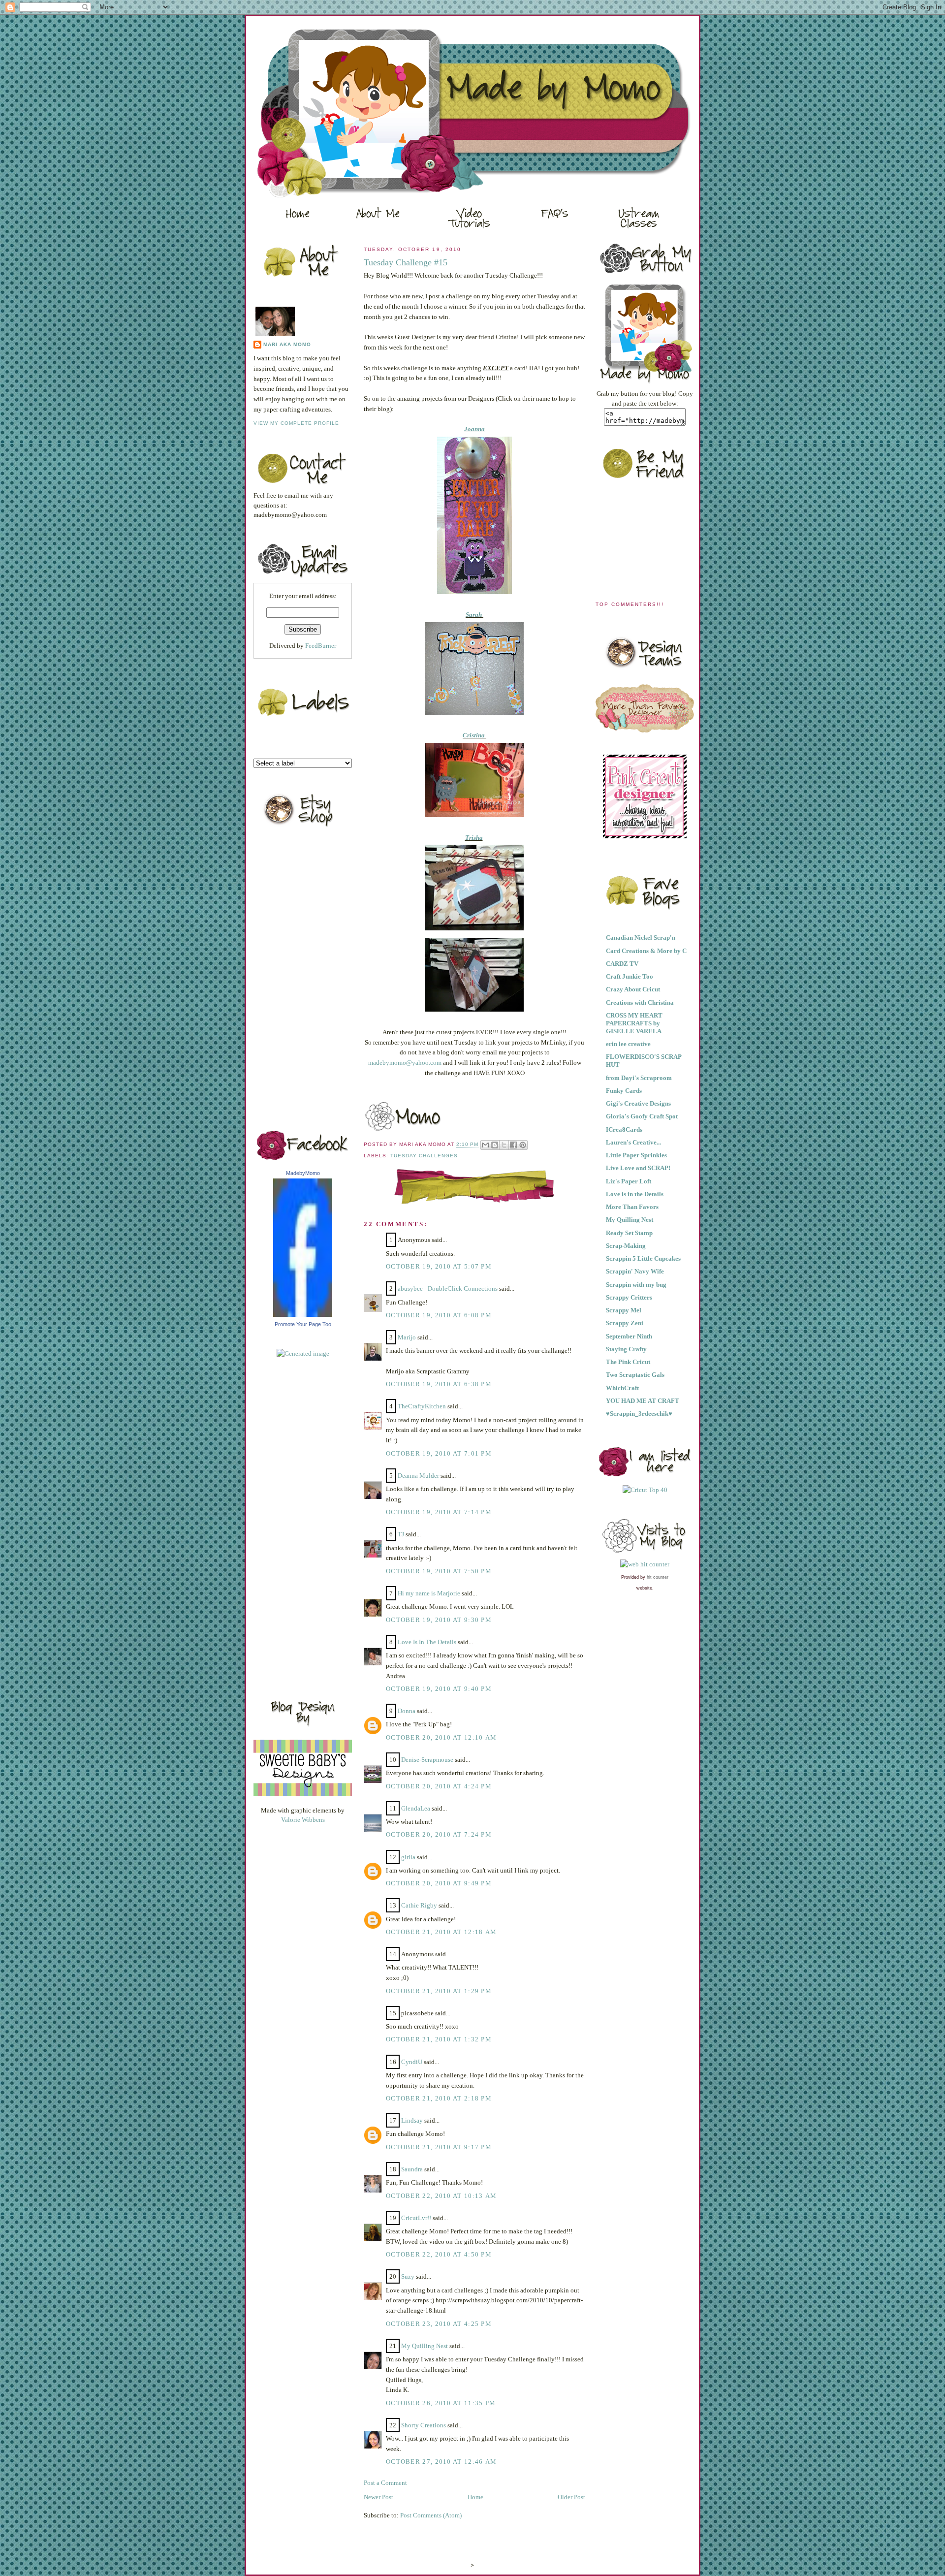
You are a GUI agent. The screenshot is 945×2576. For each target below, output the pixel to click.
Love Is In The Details (427, 1642)
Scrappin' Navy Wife (635, 1271)
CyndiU (412, 2062)
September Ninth (629, 1336)
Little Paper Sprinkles (636, 1155)
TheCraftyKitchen (422, 1406)
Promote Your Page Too (303, 1324)
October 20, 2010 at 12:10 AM (441, 1737)
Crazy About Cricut (633, 989)
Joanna (474, 429)
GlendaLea (416, 1808)
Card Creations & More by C (646, 951)
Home (475, 2497)
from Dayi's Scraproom (639, 1078)
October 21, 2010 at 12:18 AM (441, 1932)
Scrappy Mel (624, 1310)
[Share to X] (504, 1145)
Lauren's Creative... (633, 1142)
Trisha (474, 838)
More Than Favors (632, 1207)
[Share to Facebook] (513, 1145)
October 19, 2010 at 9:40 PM (439, 1689)
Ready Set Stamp (629, 1233)
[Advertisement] (293, 1525)
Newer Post (378, 2497)
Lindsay (412, 2120)
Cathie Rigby (419, 1905)
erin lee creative (628, 1044)
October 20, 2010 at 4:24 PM (439, 1786)
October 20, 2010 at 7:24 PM (439, 1834)
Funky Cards (624, 1091)
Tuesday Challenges (424, 1156)
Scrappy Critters (629, 1297)
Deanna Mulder (418, 1476)
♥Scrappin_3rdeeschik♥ (639, 1414)
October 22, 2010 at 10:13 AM (441, 2196)
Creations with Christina (640, 1002)
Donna (407, 1711)
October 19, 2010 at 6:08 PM (439, 1315)
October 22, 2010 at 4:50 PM (439, 2254)
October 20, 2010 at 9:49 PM (439, 1883)
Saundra (412, 2169)
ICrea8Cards (624, 1129)
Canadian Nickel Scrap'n (641, 938)
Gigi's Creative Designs (638, 1103)
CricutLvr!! (416, 2218)
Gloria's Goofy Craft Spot (642, 1116)
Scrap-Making (626, 1246)
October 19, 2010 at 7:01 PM (439, 1453)
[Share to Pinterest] (523, 1145)
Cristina (474, 735)
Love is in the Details (635, 1194)
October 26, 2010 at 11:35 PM (441, 2403)
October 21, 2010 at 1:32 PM (439, 2039)
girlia (408, 1857)
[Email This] (485, 1145)
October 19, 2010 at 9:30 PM (439, 1620)
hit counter (658, 1577)
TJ (401, 1534)
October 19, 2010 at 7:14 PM (439, 1512)
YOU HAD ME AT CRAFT (643, 1401)
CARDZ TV (622, 964)
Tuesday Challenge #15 (406, 262)
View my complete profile (296, 423)
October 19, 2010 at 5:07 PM (439, 1266)
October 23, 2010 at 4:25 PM (439, 2324)
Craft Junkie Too (630, 976)
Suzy (408, 2276)
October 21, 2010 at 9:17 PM (439, 2147)
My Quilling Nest (425, 2346)
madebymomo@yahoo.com (405, 1063)
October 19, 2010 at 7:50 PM (439, 1571)
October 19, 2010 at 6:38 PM (439, 1384)
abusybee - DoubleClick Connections (448, 1288)
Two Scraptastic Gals (635, 1375)
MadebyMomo (303, 1173)
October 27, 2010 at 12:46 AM (441, 2462)
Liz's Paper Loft (629, 1181)
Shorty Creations (424, 2425)
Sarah (474, 615)
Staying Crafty (626, 1349)
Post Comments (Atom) (431, 2515)
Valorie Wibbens (303, 1820)
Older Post (571, 2497)
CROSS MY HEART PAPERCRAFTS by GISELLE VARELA (634, 1023)
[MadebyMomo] (303, 1315)
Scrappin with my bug (636, 1285)
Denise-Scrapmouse (427, 1760)
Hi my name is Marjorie (429, 1593)
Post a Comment (385, 2483)
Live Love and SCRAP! (638, 1168)
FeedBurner (321, 646)
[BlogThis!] (495, 1145)
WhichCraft (622, 1388)
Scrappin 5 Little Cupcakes (643, 1258)
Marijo (407, 1337)
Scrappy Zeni (625, 1323)
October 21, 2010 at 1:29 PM (439, 1991)
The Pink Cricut (628, 1362)
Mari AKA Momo (287, 344)
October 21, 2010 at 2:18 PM (439, 2098)
